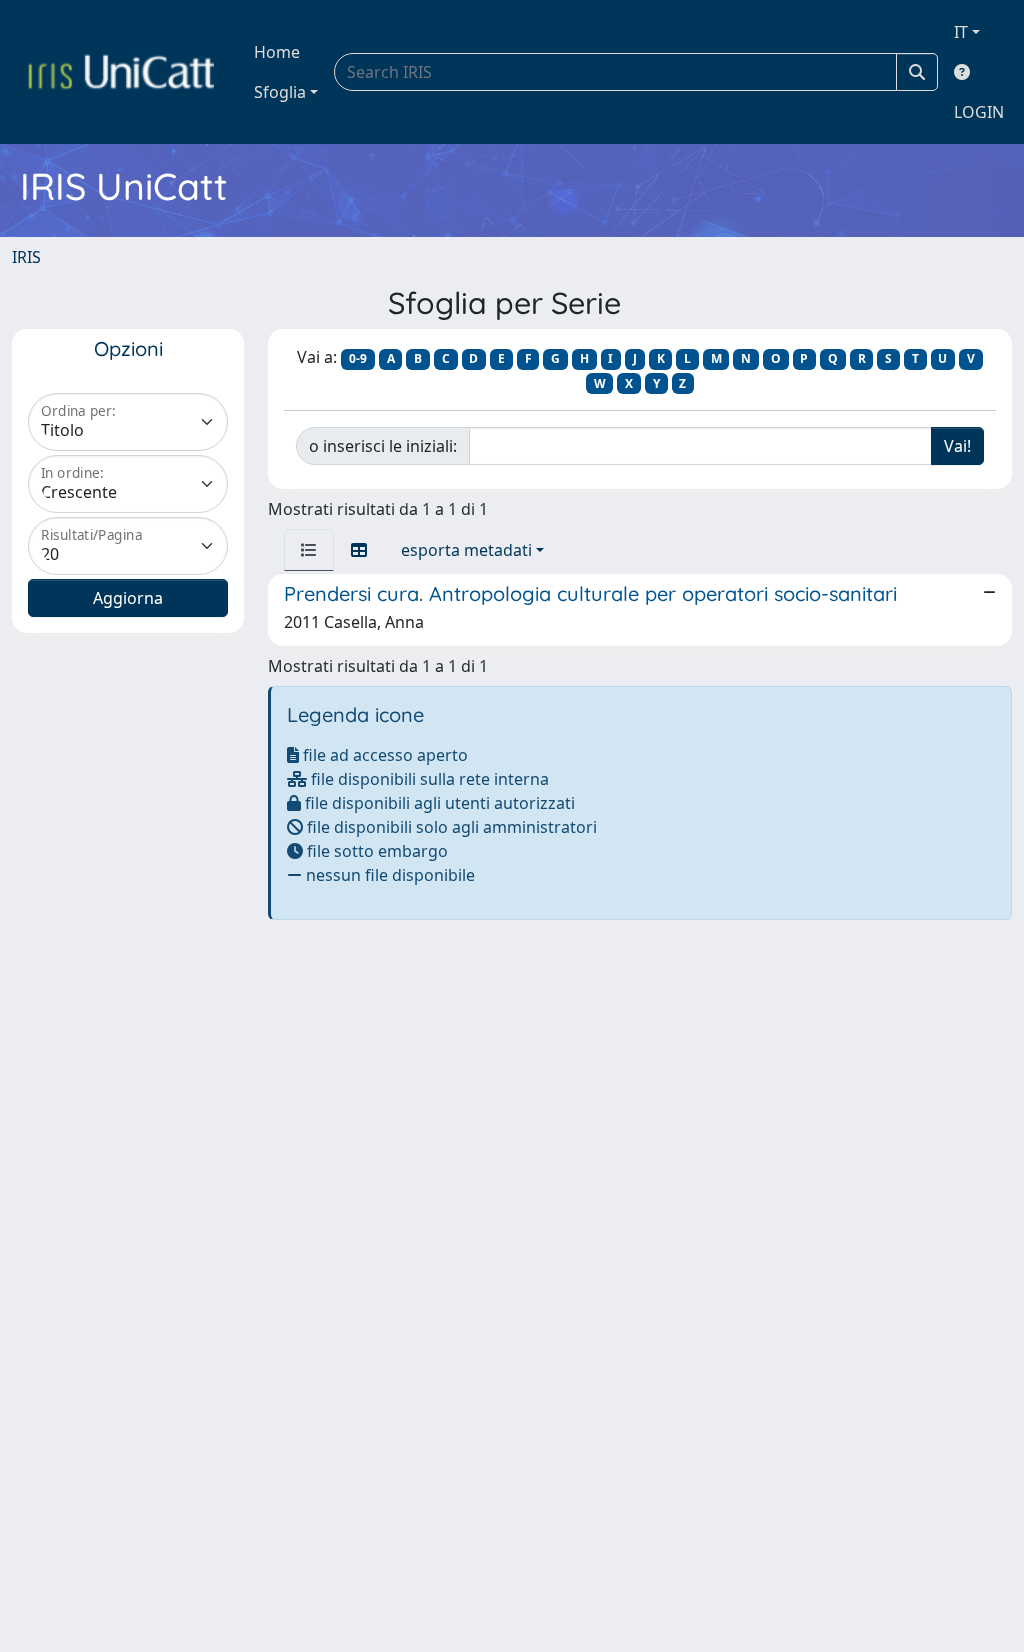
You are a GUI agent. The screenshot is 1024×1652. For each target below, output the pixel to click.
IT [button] (961, 32)
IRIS (26, 257)
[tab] (309, 550)
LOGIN (979, 112)
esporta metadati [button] (466, 550)
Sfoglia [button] (280, 92)
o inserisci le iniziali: (383, 446)
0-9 (358, 358)
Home (277, 52)
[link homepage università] (121, 72)
